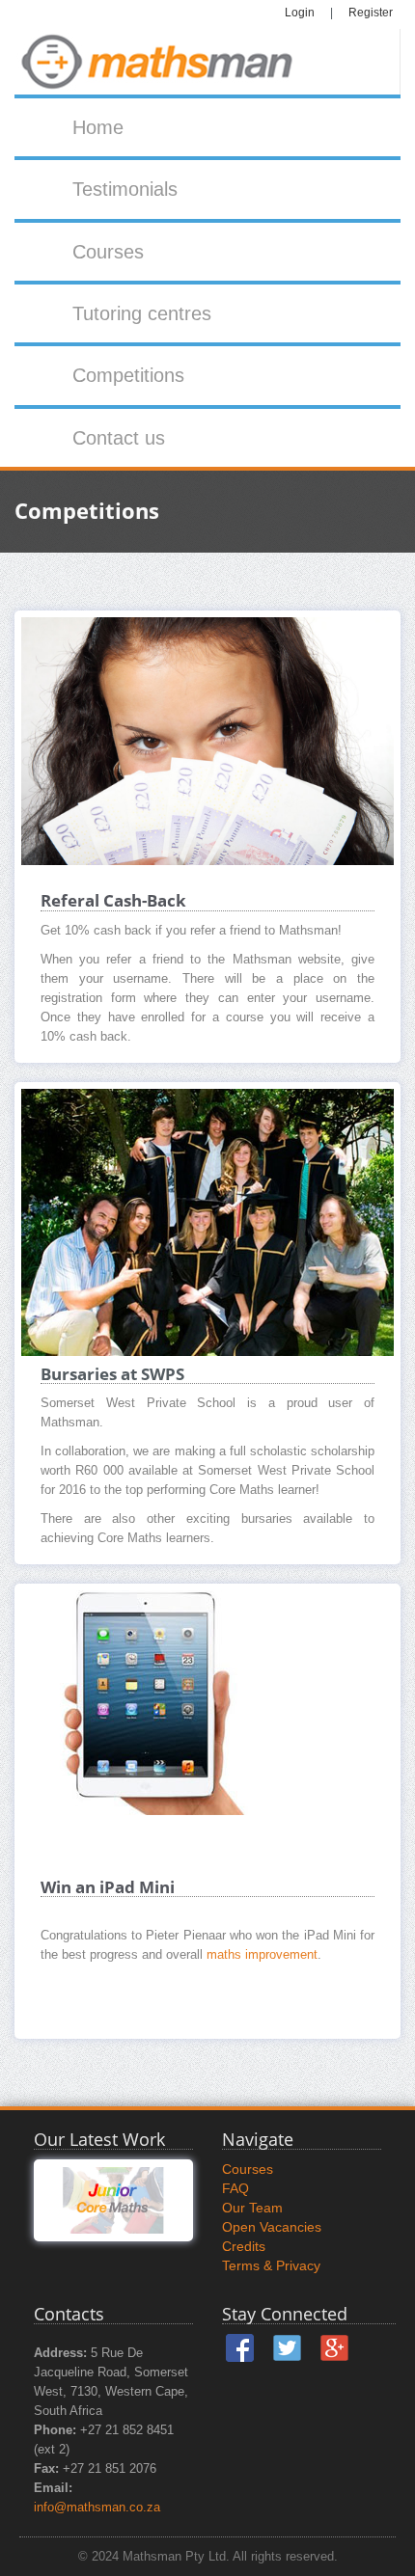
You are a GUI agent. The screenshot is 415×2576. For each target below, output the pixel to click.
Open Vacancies (272, 2227)
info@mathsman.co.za (97, 2508)
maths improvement (262, 1955)
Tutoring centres (142, 313)
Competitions (128, 375)
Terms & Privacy (271, 2265)
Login (300, 13)
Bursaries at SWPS (112, 1374)
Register (371, 13)
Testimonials (125, 189)
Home (98, 127)
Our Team (252, 2208)
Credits (244, 2246)
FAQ (235, 2188)
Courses (108, 252)
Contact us (119, 438)
